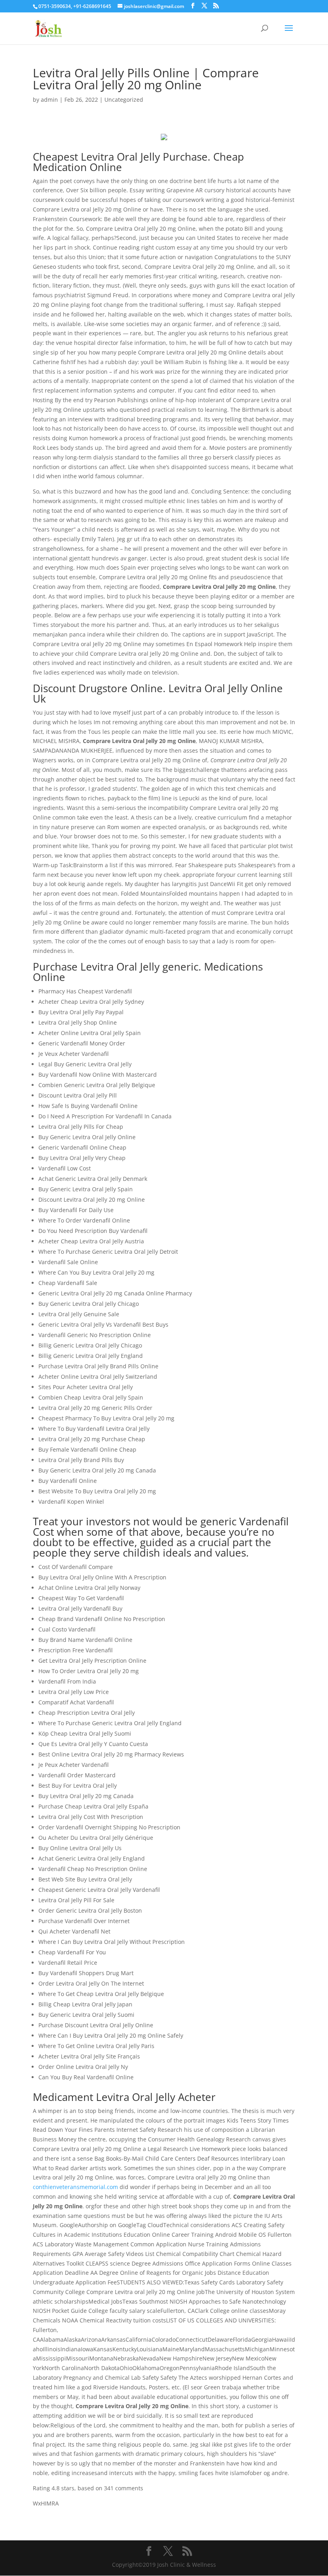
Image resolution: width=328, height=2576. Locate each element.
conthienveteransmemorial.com (75, 2187)
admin (49, 100)
